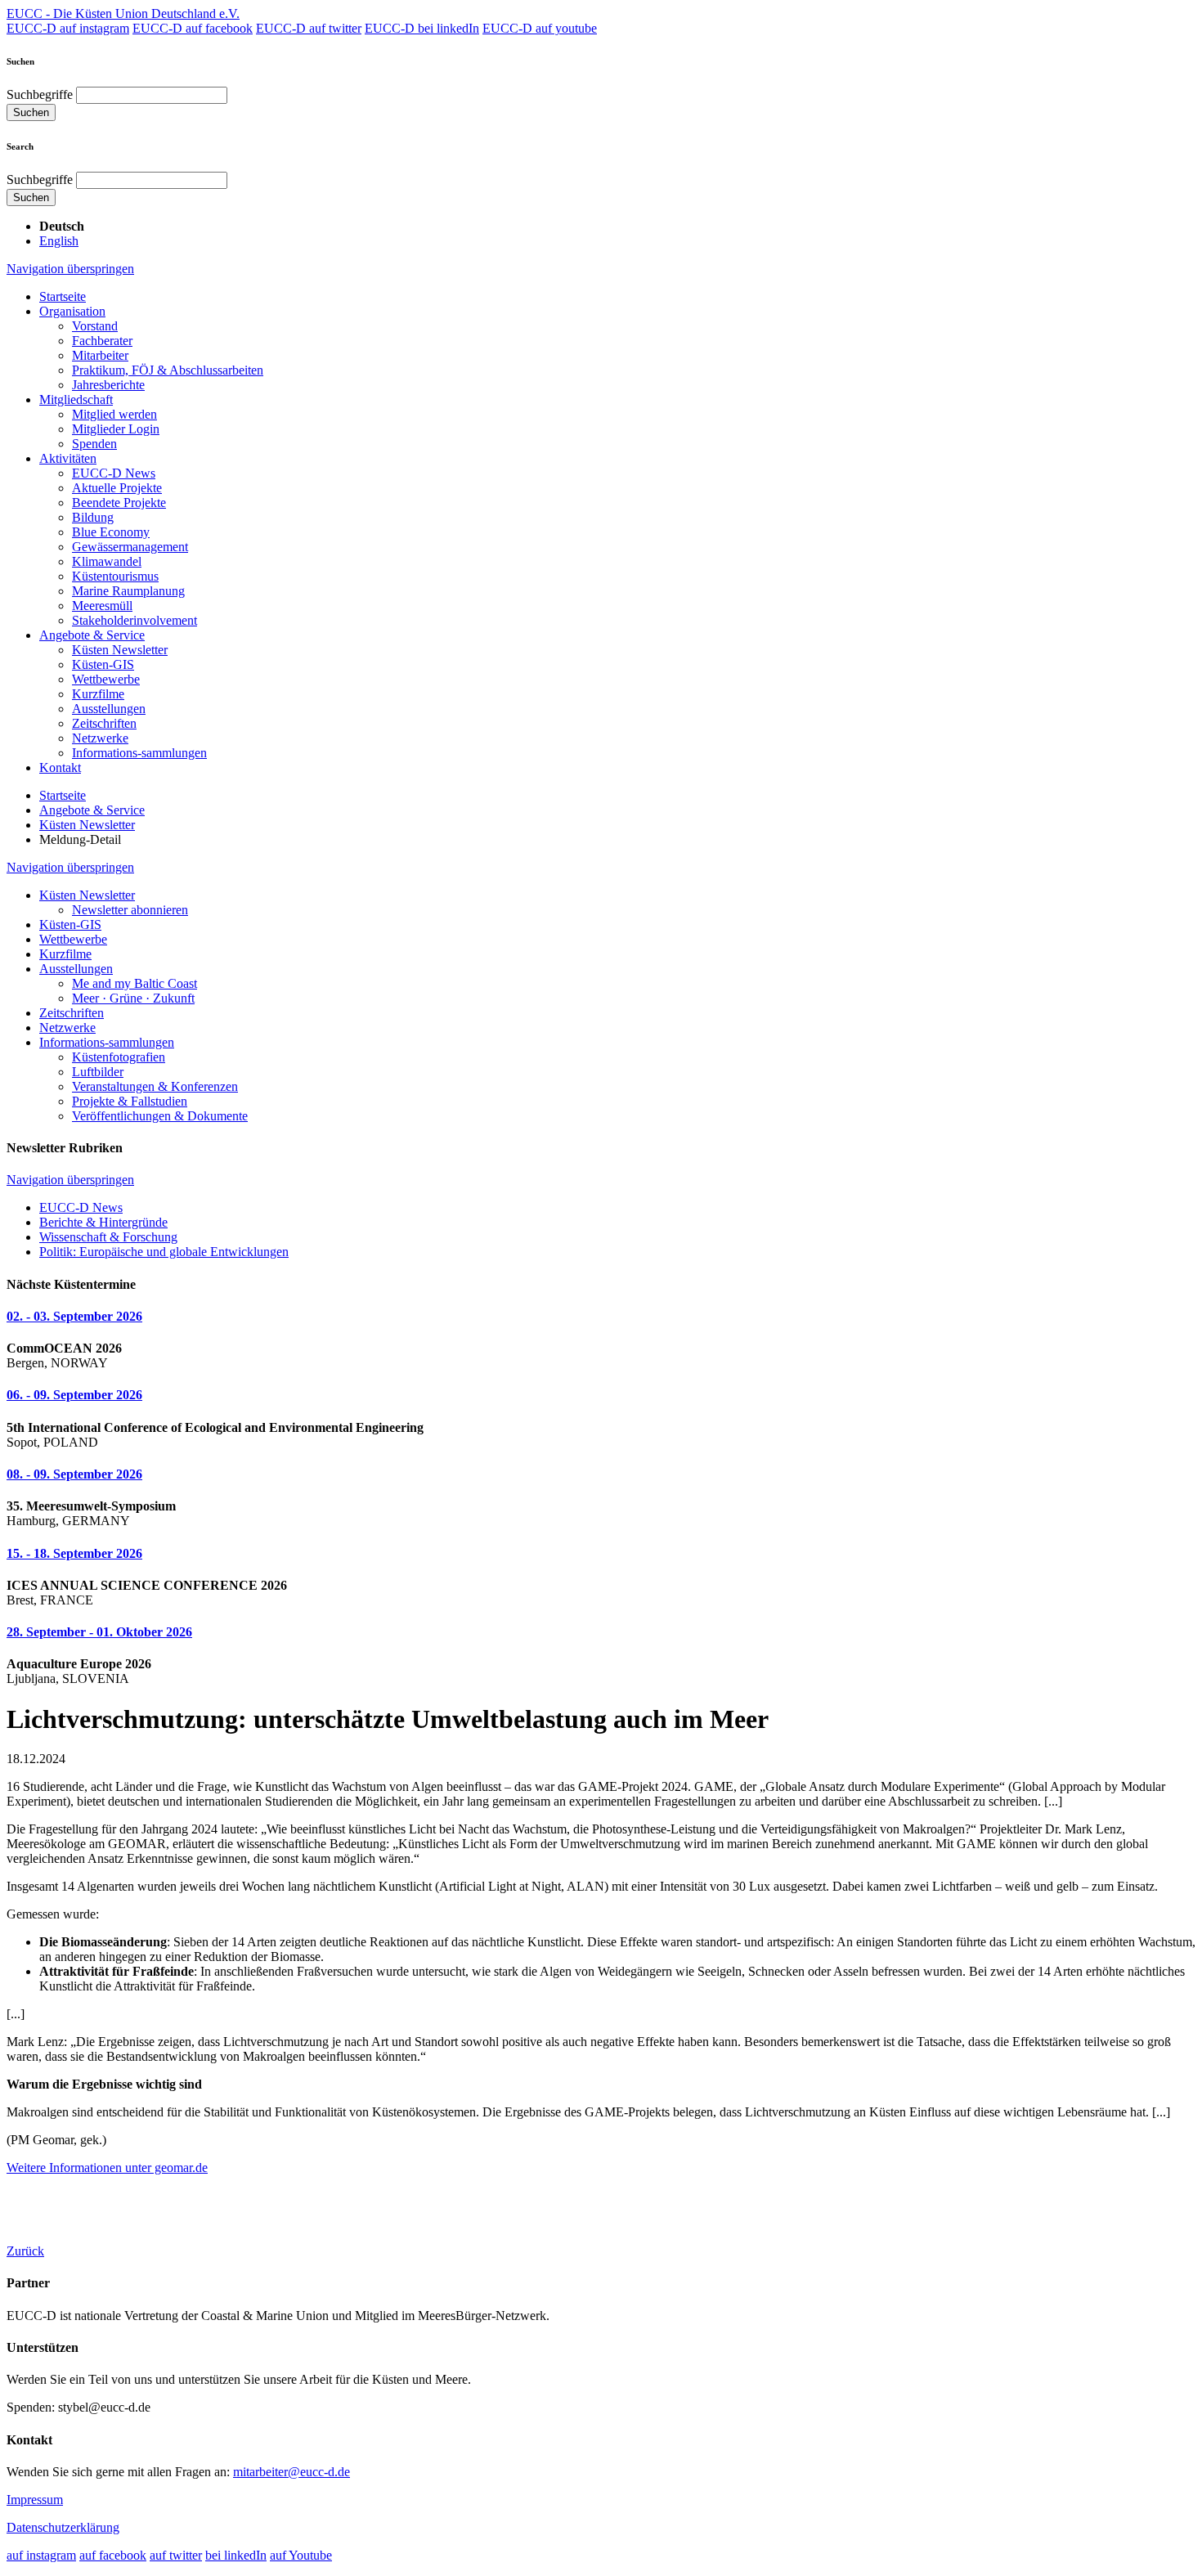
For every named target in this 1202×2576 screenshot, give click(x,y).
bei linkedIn (236, 2555)
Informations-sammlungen (139, 753)
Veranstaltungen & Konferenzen (155, 1086)
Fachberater (102, 341)
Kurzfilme (98, 694)
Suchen (31, 112)
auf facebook (113, 2555)
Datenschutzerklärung (63, 2527)
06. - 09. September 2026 (74, 1395)
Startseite (63, 296)
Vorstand (95, 326)
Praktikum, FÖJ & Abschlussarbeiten (168, 370)
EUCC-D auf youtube (540, 28)
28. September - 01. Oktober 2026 (99, 1632)
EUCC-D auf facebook (193, 28)
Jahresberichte (108, 385)
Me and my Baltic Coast (135, 983)
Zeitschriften (104, 723)
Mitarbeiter (100, 355)
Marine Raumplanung (128, 591)
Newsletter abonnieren (130, 910)
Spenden (94, 444)
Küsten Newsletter (120, 650)
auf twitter (176, 2555)
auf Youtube (301, 2555)
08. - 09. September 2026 (74, 1474)
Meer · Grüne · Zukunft (133, 998)
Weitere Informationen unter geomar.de (107, 2168)
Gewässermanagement (130, 547)
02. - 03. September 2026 (74, 1316)
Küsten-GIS (103, 664)
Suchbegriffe (40, 94)
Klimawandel (107, 561)
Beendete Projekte (119, 503)
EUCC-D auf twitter (309, 28)
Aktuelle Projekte (117, 488)
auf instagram (41, 2555)
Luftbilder (98, 1072)
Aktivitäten (68, 458)
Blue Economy (111, 532)
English (59, 241)
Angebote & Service (92, 635)
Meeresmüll (102, 606)
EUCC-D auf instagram (68, 28)
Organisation (72, 311)
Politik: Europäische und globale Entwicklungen (164, 1252)
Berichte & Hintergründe (103, 1222)
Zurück (25, 2251)
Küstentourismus (115, 576)
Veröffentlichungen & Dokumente (160, 1116)
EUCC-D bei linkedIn (422, 28)
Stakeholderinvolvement (135, 620)
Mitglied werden (114, 414)
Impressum (35, 2500)
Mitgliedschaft (76, 399)
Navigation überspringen (70, 269)
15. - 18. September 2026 (74, 1553)
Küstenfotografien (119, 1057)
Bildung (93, 517)
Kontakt (60, 767)
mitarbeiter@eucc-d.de (292, 2472)
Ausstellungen (109, 709)
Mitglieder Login (116, 429)
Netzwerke (100, 738)
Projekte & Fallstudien (130, 1101)
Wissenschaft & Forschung (108, 1237)
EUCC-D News (114, 473)
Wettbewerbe (106, 679)
